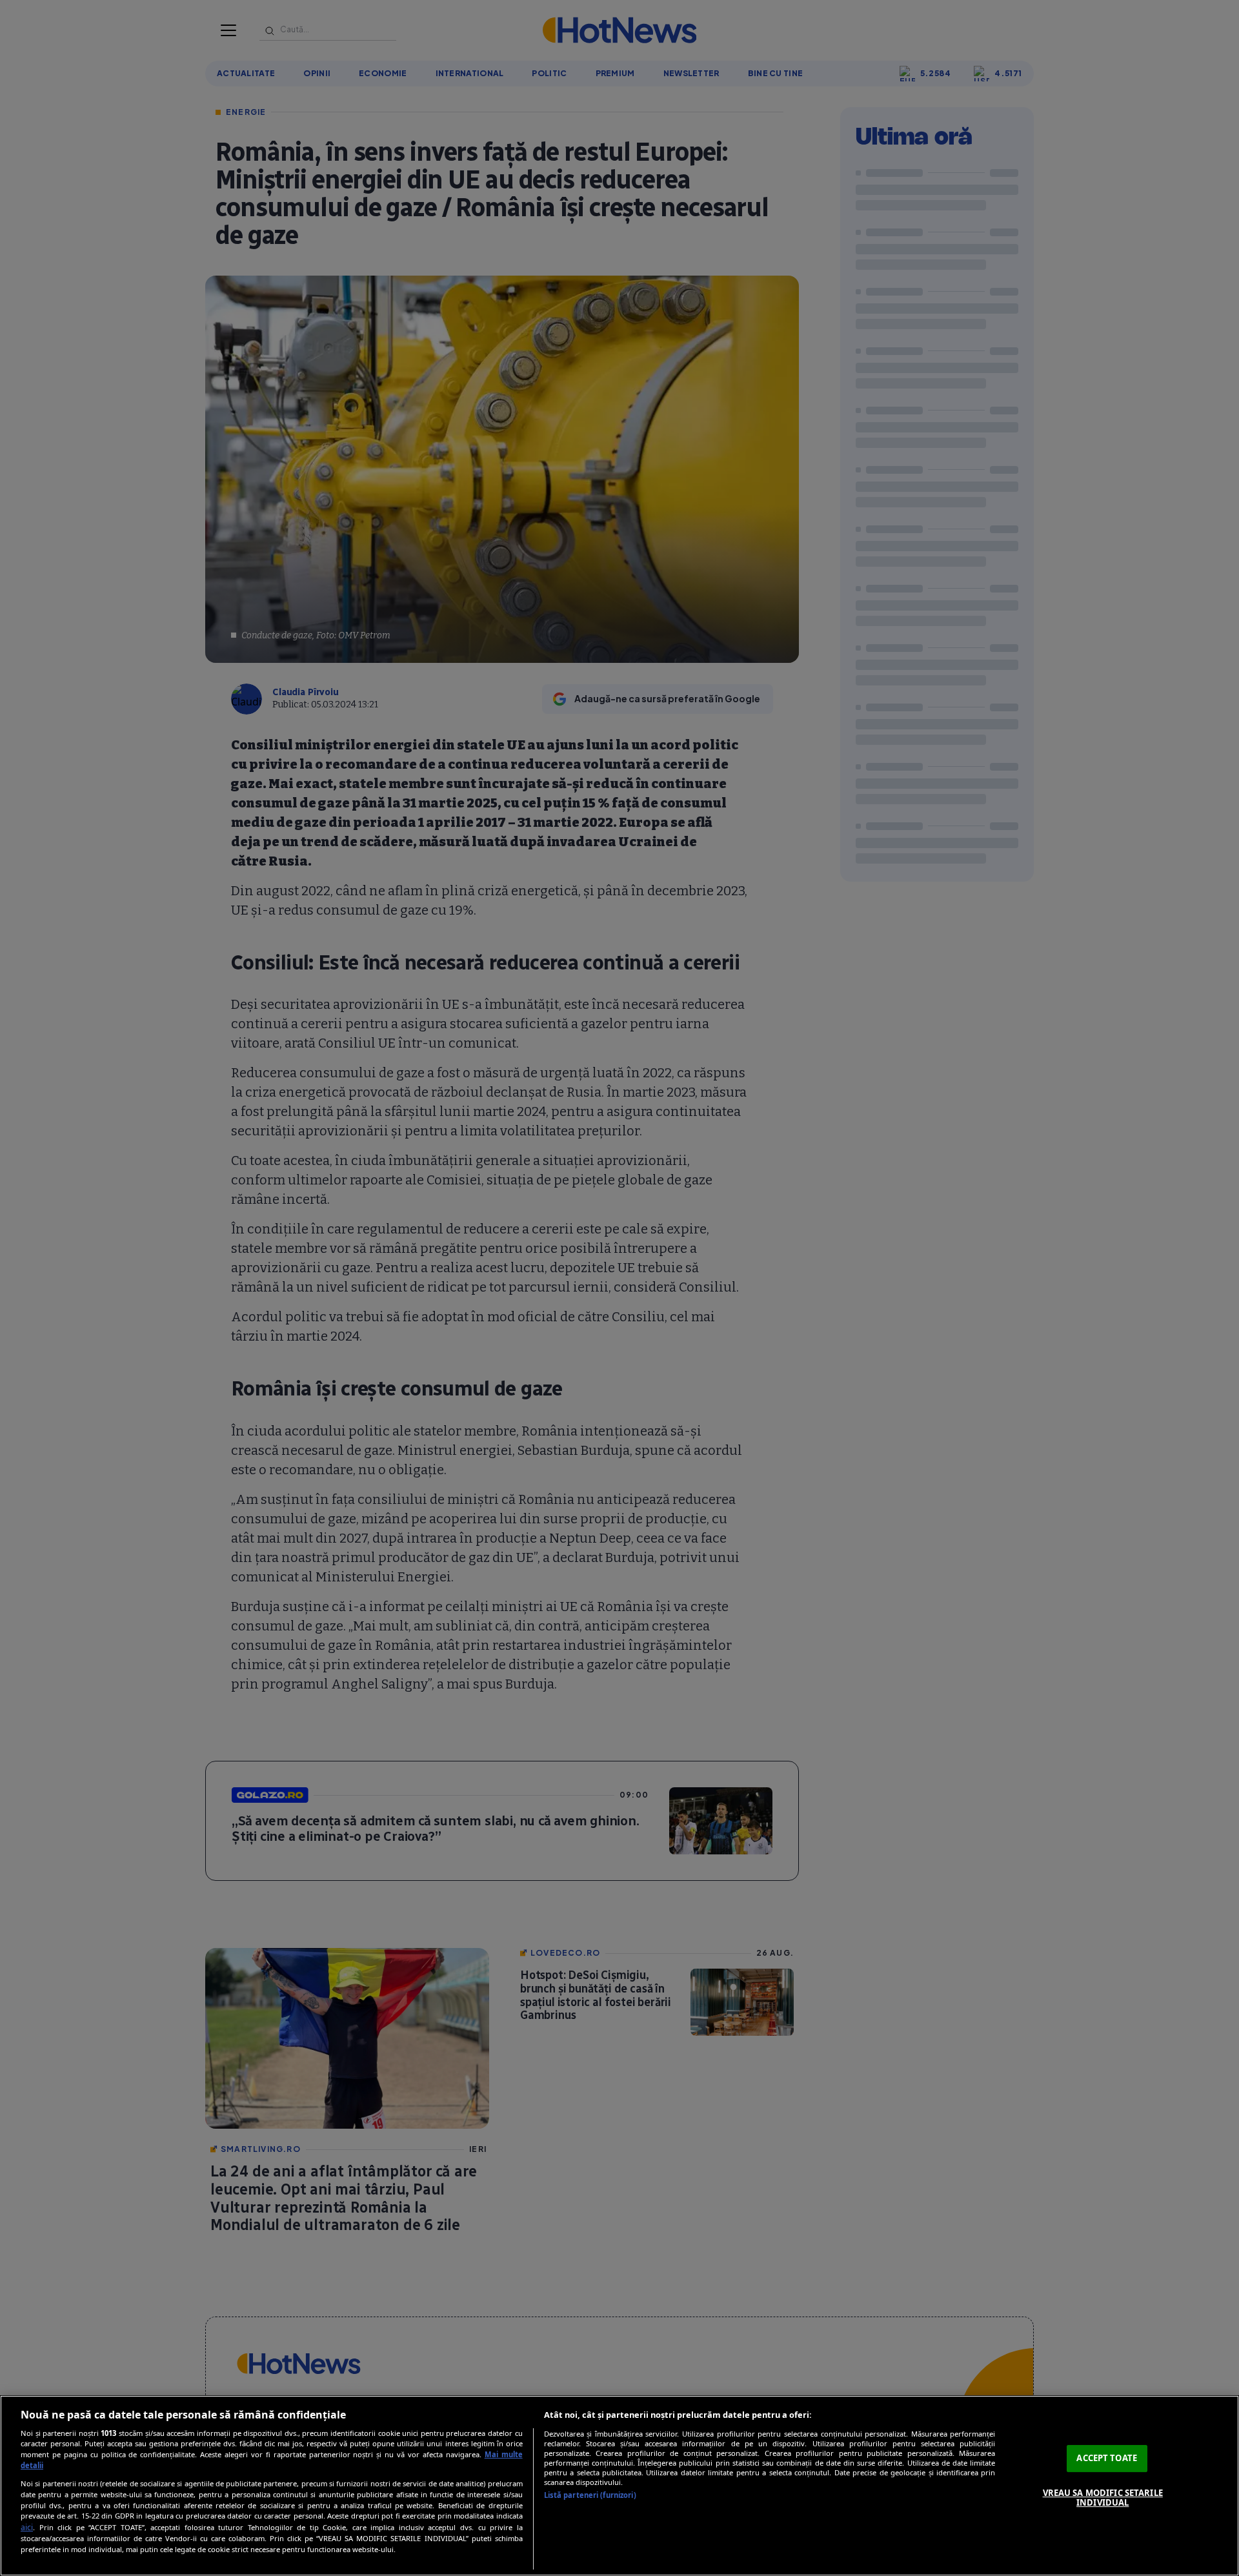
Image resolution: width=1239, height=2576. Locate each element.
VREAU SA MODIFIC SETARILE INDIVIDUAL (1103, 2498)
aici (27, 2527)
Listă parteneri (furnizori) (590, 2495)
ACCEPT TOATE (1107, 2458)
